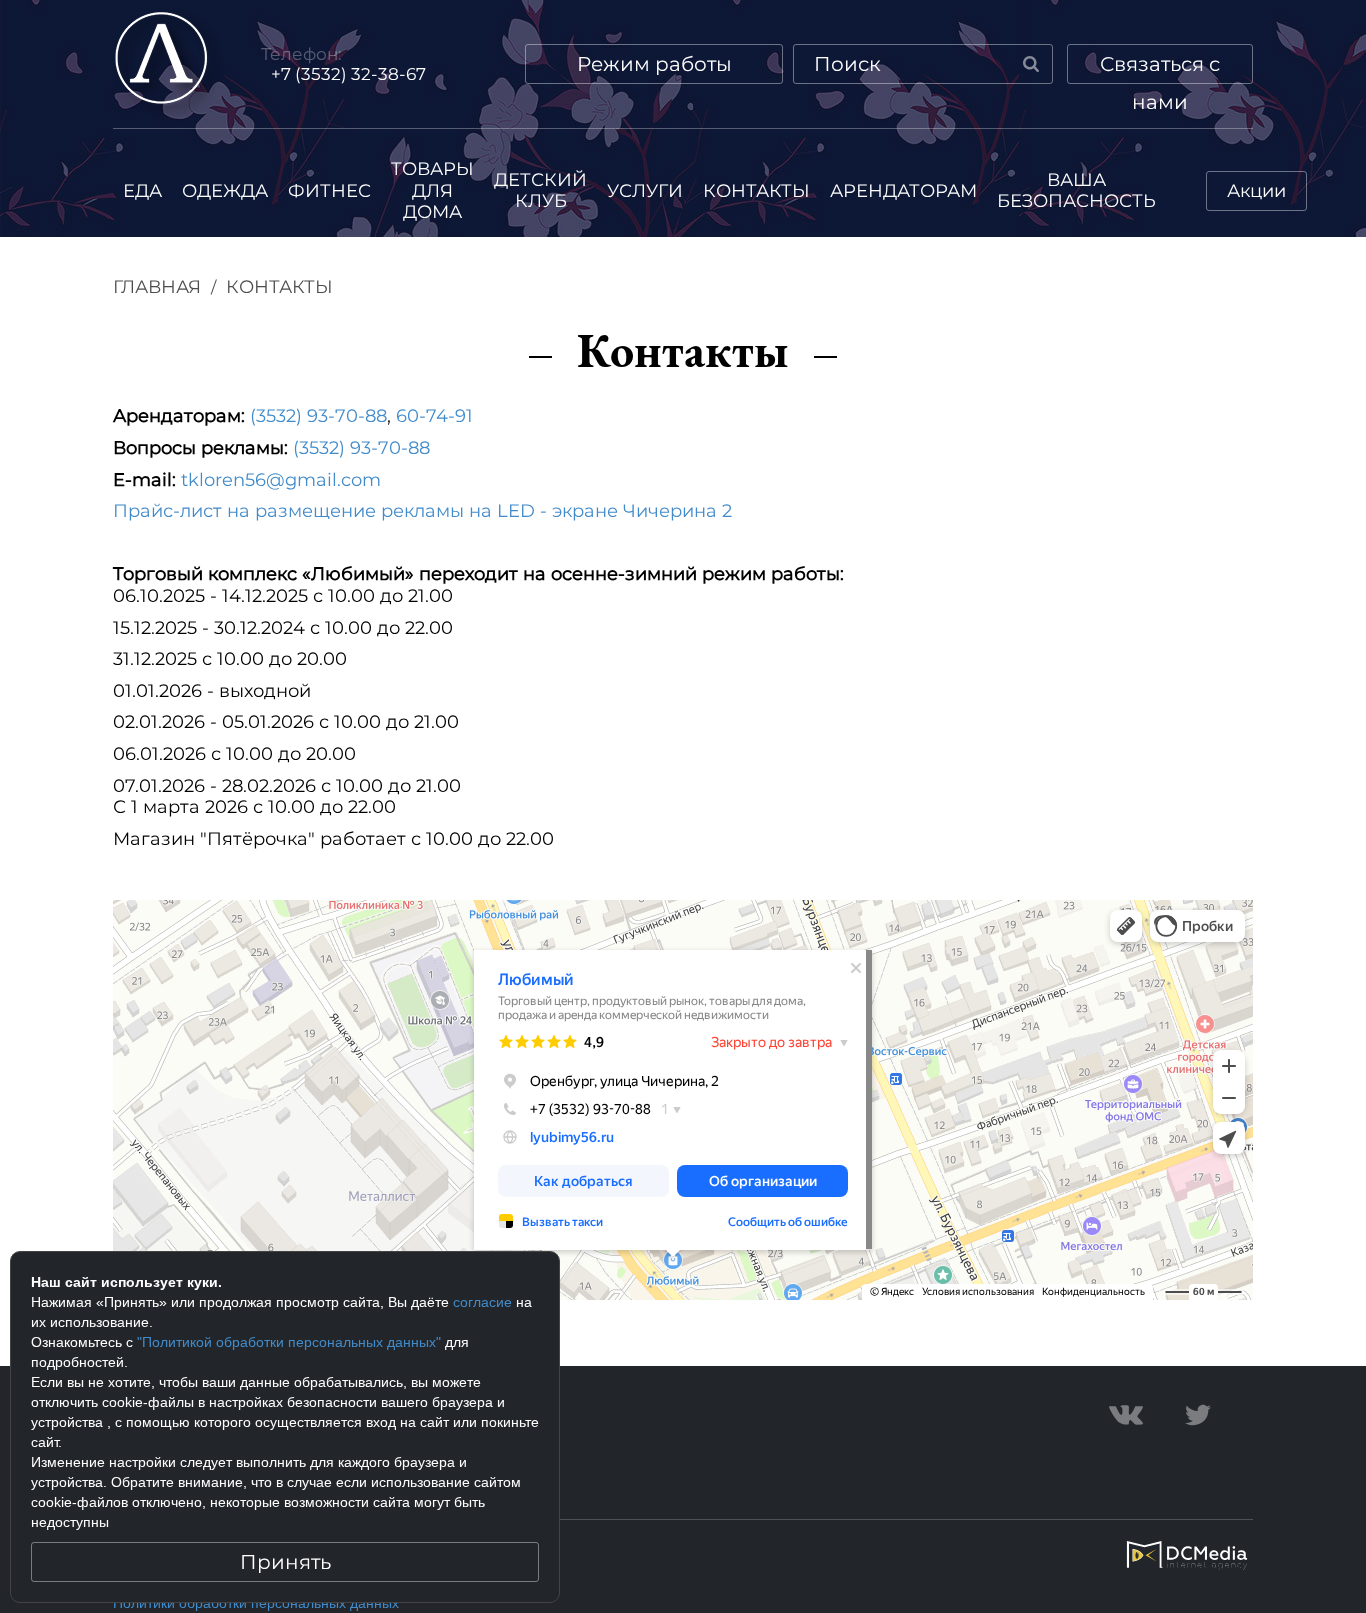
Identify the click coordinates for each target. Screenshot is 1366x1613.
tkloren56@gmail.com (281, 480)
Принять (285, 1562)
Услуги (645, 191)
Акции (1256, 191)
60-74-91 (434, 416)
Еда (142, 191)
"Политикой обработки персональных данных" (289, 1342)
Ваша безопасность (1076, 191)
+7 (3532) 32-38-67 (348, 74)
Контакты (756, 191)
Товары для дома (432, 190)
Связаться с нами (1160, 68)
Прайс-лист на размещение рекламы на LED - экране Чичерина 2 (422, 511)
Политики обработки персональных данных (256, 1603)
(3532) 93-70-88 (318, 416)
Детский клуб (540, 191)
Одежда (225, 191)
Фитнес (329, 191)
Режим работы (654, 64)
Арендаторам (903, 191)
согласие (482, 1302)
